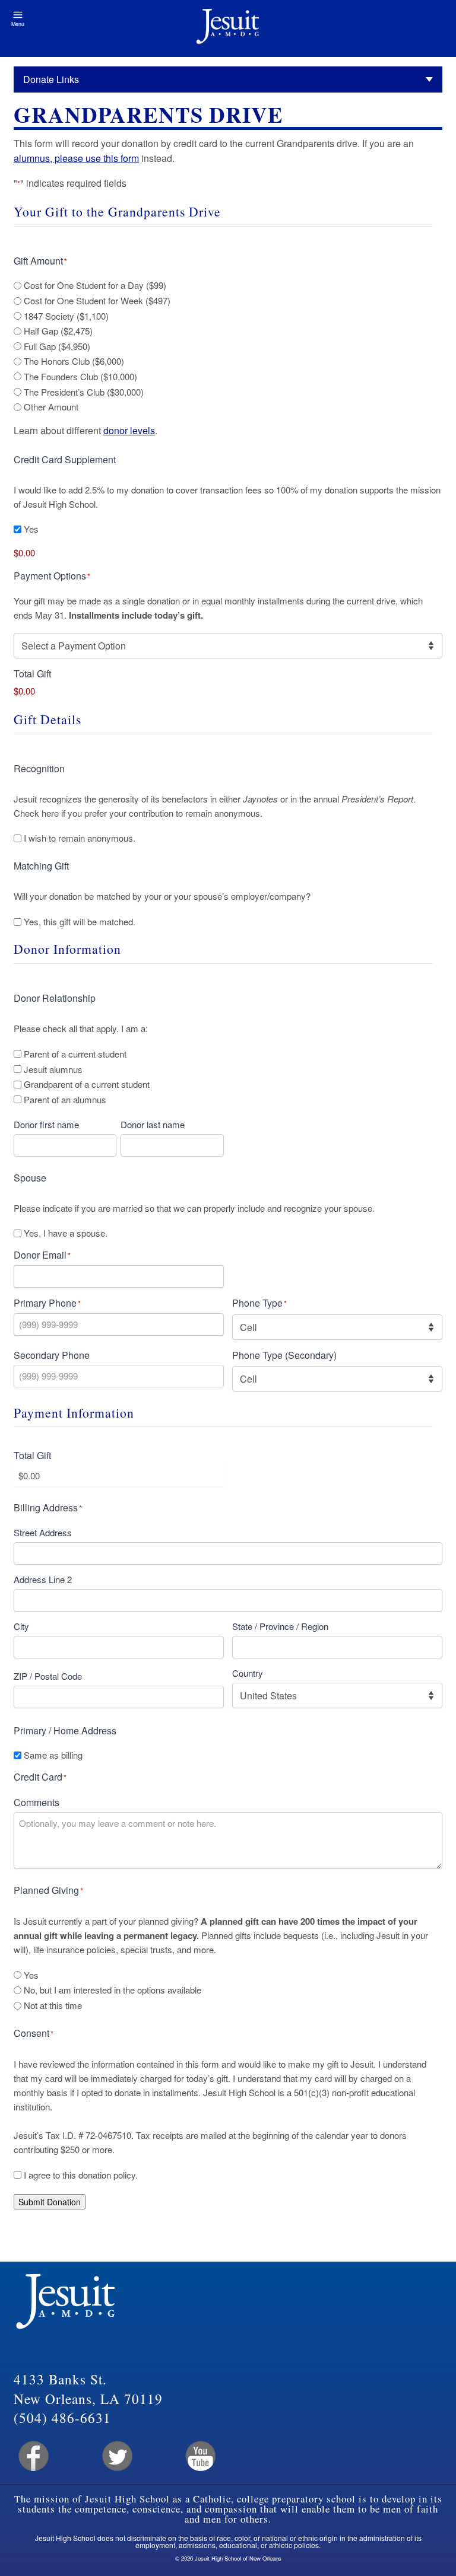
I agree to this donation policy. (81, 2175)
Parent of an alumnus (65, 1100)
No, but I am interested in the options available (113, 1990)
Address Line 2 (43, 1579)
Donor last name (153, 1124)
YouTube (200, 2456)
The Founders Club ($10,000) (80, 377)
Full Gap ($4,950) (57, 346)
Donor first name (46, 1124)
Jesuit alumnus (53, 1069)
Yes (31, 529)
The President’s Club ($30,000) (84, 392)
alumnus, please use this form (76, 158)
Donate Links (51, 79)
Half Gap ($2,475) (58, 331)
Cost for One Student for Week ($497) (97, 301)
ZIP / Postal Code (48, 1676)
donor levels (129, 430)
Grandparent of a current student (87, 1084)
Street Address (43, 1532)
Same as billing (53, 1755)
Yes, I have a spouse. (66, 1233)
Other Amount (51, 407)
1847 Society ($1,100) (66, 316)
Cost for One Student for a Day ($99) (95, 285)
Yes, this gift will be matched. (80, 922)
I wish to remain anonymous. (80, 838)
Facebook (32, 2456)
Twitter (116, 2456)
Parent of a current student (75, 1054)
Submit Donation (50, 2202)
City (21, 1626)
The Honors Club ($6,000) (74, 361)
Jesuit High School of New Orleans (228, 28)
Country (248, 1673)
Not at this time (53, 2005)
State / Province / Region (280, 1626)
